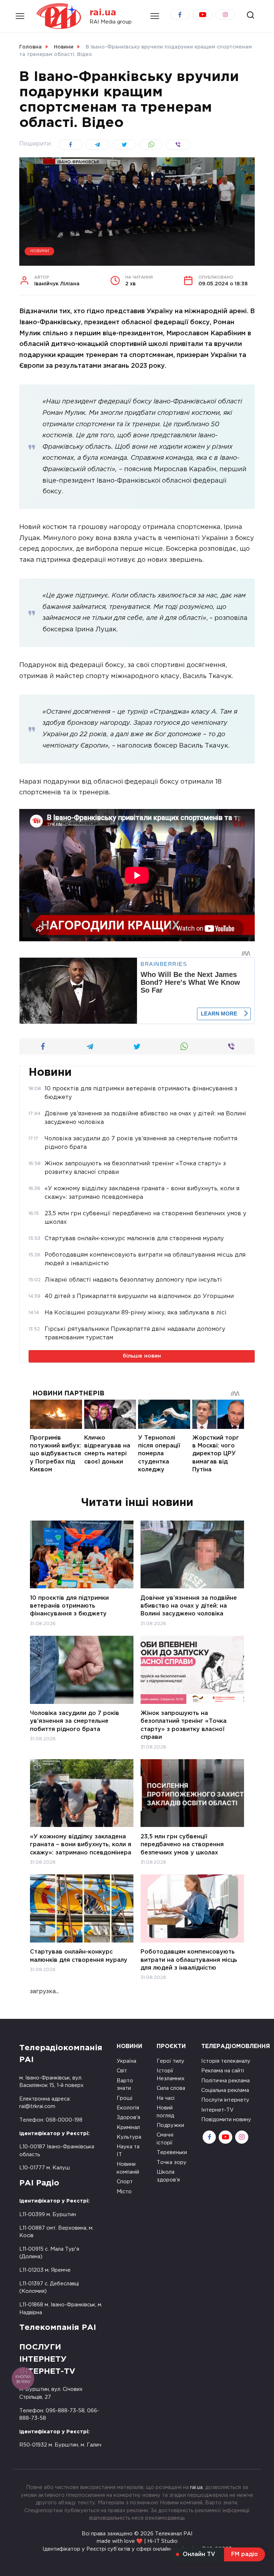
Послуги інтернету (225, 2100)
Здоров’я (128, 2117)
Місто (124, 2192)
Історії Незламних (171, 2075)
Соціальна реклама (225, 2090)
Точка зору (172, 2162)
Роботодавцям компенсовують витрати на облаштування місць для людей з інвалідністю (189, 1960)
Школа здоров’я (168, 2176)
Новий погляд (165, 2112)
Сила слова (171, 2088)
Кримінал (128, 2127)
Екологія (128, 2108)
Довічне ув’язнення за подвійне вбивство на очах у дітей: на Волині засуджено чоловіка (189, 1606)
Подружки (170, 2125)
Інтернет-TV (217, 2110)
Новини (40, 251)
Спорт (125, 2182)
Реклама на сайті (223, 2071)
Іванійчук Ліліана (57, 281)
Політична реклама (225, 2081)
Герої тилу (171, 2061)
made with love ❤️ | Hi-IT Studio (137, 2541)
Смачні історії (165, 2139)
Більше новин (142, 1356)
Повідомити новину (226, 2120)
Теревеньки (172, 2152)
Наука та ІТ (128, 2151)
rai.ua (103, 13)
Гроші (125, 2098)
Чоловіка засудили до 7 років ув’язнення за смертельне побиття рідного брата (75, 1721)
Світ (122, 2071)
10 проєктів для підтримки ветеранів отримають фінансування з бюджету (69, 1606)
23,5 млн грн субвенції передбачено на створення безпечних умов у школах (182, 1844)
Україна (126, 2061)
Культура (129, 2137)
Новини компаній (128, 2168)
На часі (166, 2098)
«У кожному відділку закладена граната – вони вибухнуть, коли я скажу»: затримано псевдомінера (81, 1844)
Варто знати (125, 2085)
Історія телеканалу (226, 2061)
